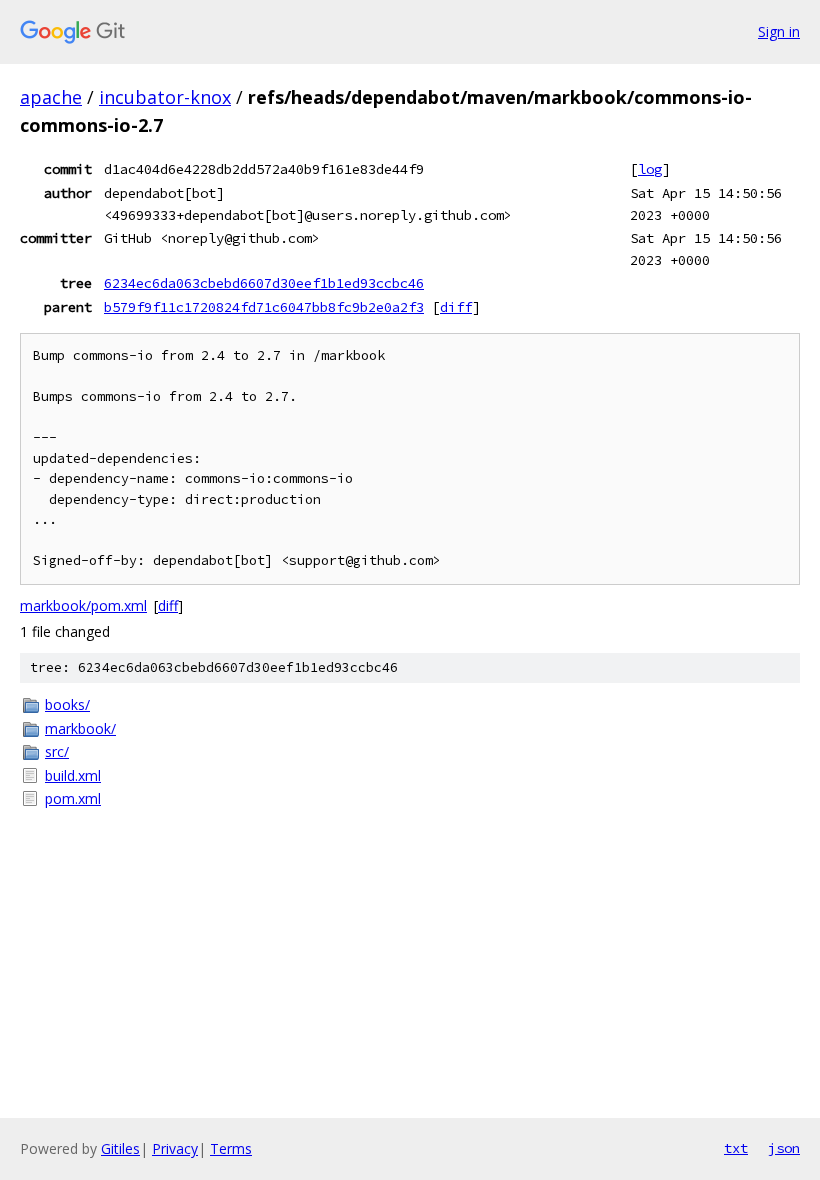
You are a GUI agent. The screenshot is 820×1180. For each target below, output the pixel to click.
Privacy (175, 1148)
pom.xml (73, 798)
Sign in (779, 31)
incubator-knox (165, 97)
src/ (57, 751)
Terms (231, 1148)
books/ (67, 704)
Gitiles (120, 1148)
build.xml (73, 775)
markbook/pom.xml (83, 605)
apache (51, 97)
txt (736, 1148)
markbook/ (80, 728)
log (650, 169)
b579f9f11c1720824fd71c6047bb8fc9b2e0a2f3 (264, 307)
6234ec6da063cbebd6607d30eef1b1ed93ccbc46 (264, 283)
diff (456, 307)
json (784, 1148)
